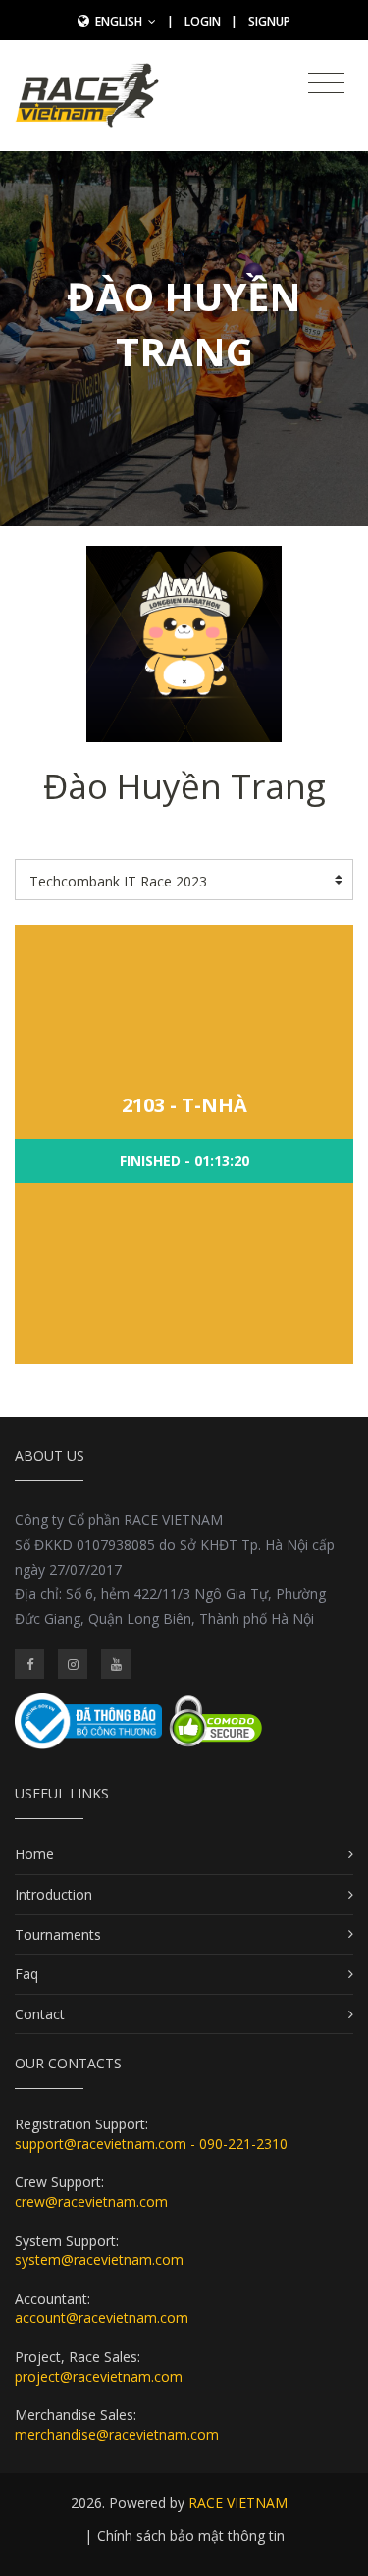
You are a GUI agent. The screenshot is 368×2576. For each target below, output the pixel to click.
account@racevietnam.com (102, 2317)
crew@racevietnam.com (91, 2201)
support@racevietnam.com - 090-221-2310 (151, 2144)
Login (203, 21)
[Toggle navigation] (326, 83)
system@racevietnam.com (99, 2259)
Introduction (53, 1894)
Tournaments (58, 1934)
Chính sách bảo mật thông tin (191, 2535)
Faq (26, 1974)
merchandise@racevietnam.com (117, 2434)
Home (34, 1854)
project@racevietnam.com (99, 2376)
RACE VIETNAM (238, 2503)
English (120, 21)
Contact (40, 2014)
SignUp (269, 21)
